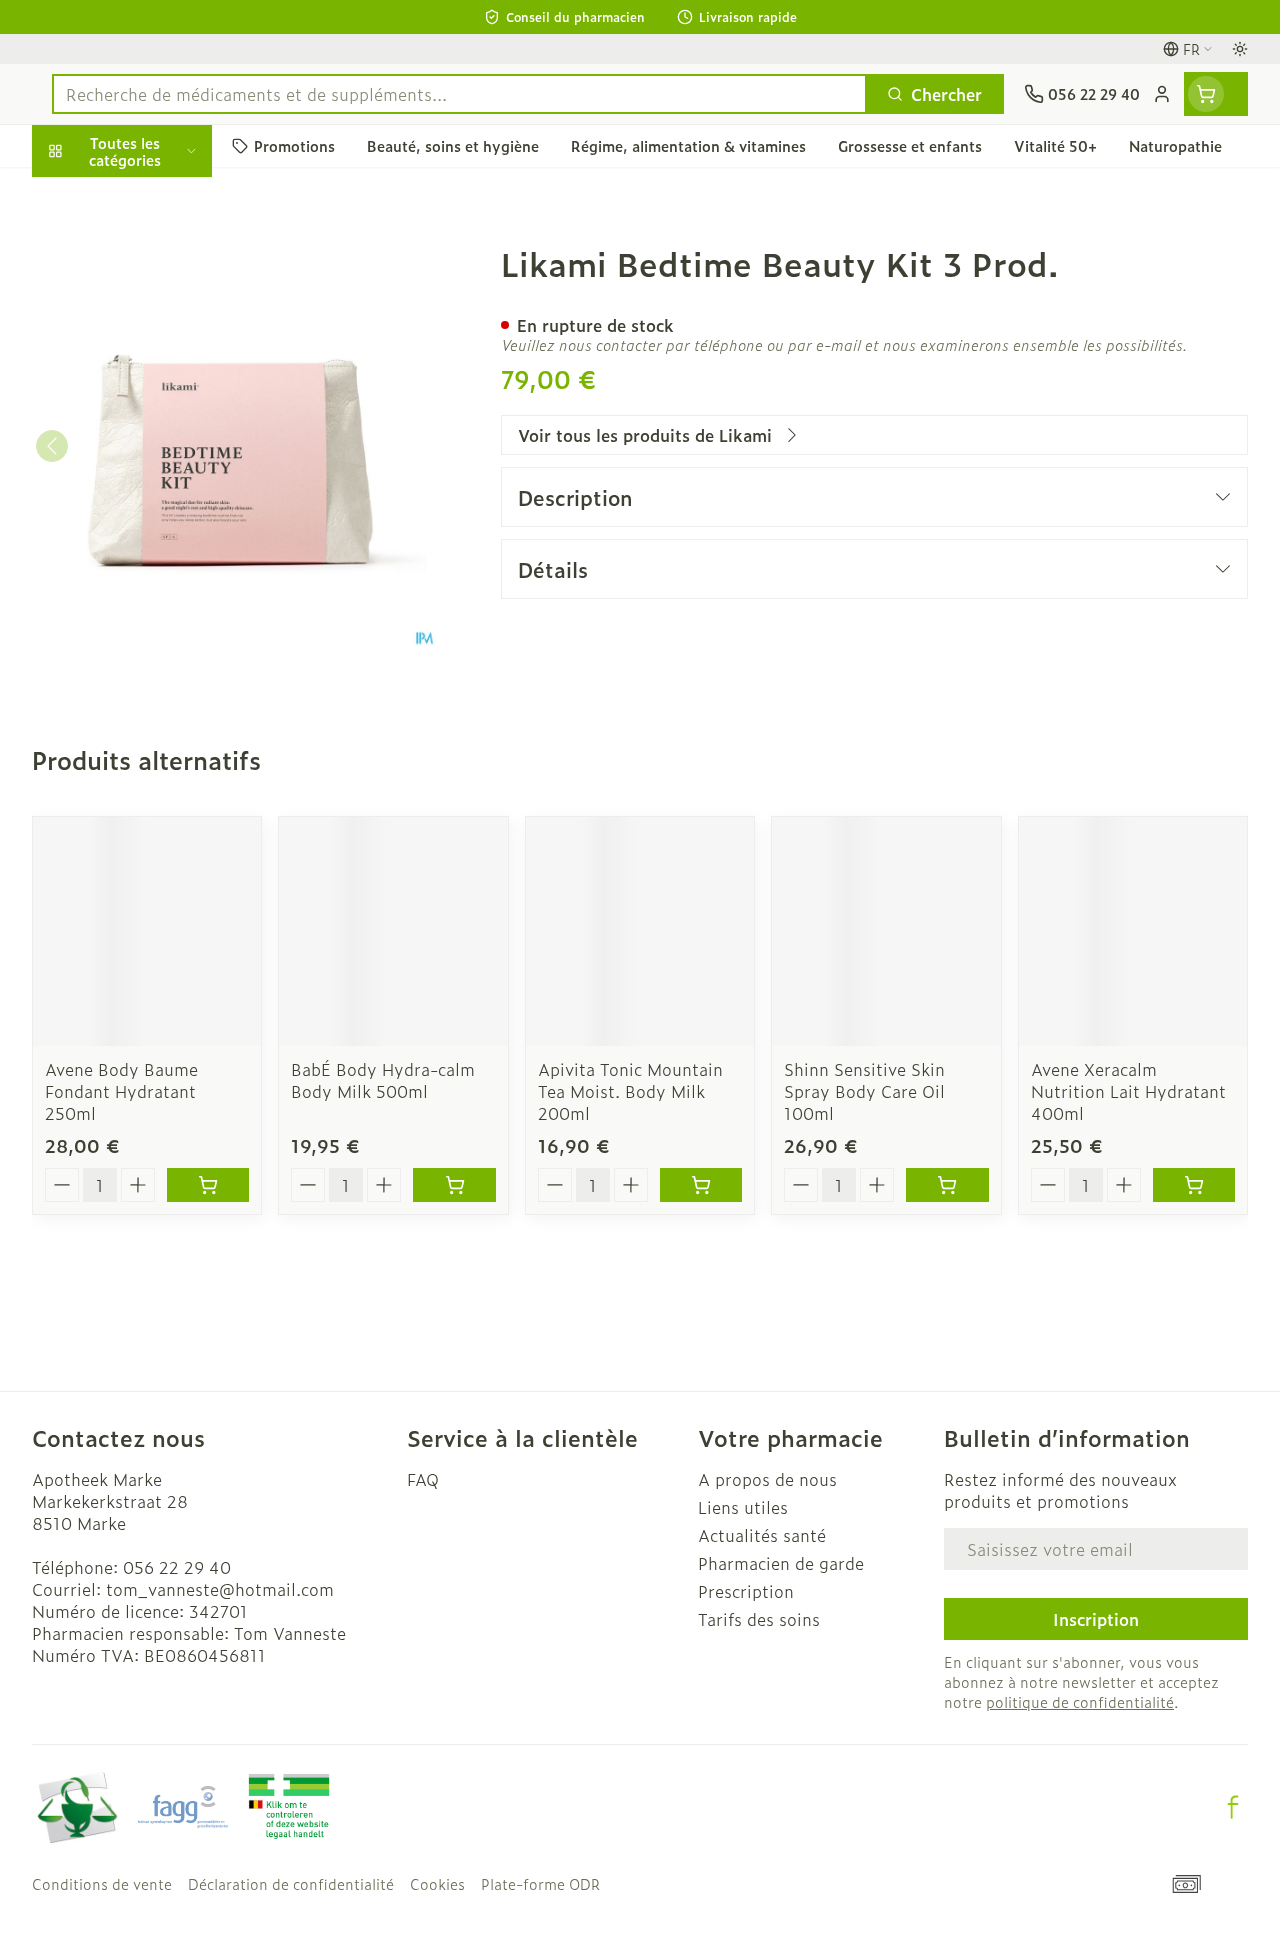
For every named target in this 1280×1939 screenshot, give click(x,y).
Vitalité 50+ (160, 414)
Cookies (437, 1884)
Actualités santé (762, 1535)
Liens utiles (743, 1507)
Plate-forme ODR (540, 1884)
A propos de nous (767, 1479)
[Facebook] (1233, 1807)
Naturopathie (160, 462)
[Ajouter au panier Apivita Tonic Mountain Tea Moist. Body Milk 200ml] (701, 1185)
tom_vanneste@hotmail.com (220, 1589)
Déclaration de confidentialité (291, 1884)
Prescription (746, 1591)
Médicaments (160, 621)
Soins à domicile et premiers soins (160, 518)
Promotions (94, 193)
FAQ (423, 1479)
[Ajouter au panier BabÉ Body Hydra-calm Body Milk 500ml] (454, 1185)
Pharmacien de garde (781, 1563)
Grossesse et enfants (160, 366)
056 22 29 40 (177, 1567)
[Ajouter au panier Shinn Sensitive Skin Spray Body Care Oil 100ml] (947, 1185)
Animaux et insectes (160, 573)
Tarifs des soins (759, 1619)
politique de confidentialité (1080, 1701)
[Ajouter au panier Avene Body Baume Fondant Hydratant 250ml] (208, 1185)
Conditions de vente (102, 1884)
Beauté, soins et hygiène (160, 247)
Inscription (1096, 1619)
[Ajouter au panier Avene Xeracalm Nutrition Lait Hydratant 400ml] (1194, 1185)
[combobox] (459, 94)
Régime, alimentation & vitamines (160, 311)
